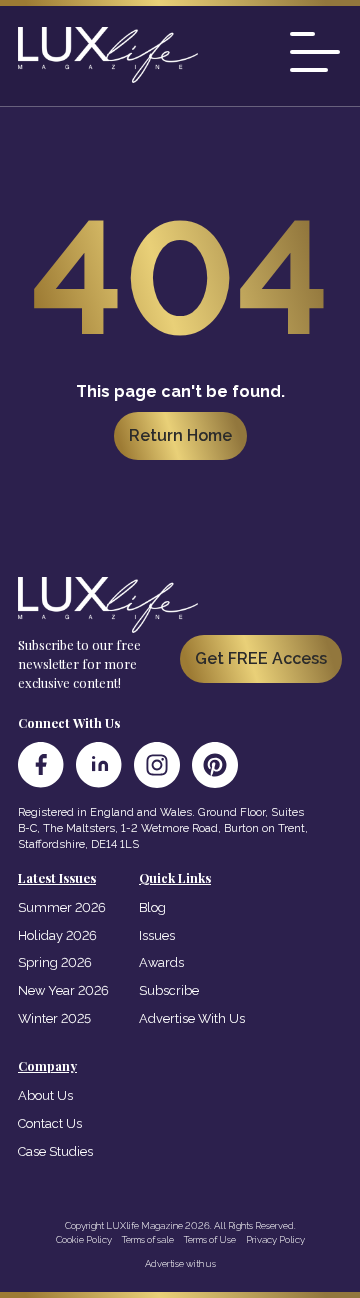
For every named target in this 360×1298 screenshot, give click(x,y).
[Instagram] (157, 765)
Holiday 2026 (57, 935)
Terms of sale (148, 1239)
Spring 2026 (55, 962)
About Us (45, 1095)
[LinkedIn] (99, 765)
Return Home (180, 435)
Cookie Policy (84, 1239)
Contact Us (50, 1123)
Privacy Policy (275, 1239)
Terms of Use (210, 1239)
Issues (157, 935)
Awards (161, 962)
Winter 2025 (54, 1018)
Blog (152, 907)
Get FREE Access (261, 658)
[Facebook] (41, 765)
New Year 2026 (63, 990)
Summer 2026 (62, 907)
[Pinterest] (215, 765)
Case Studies (55, 1151)
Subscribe (169, 990)
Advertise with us (180, 1263)
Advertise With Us (192, 1018)
